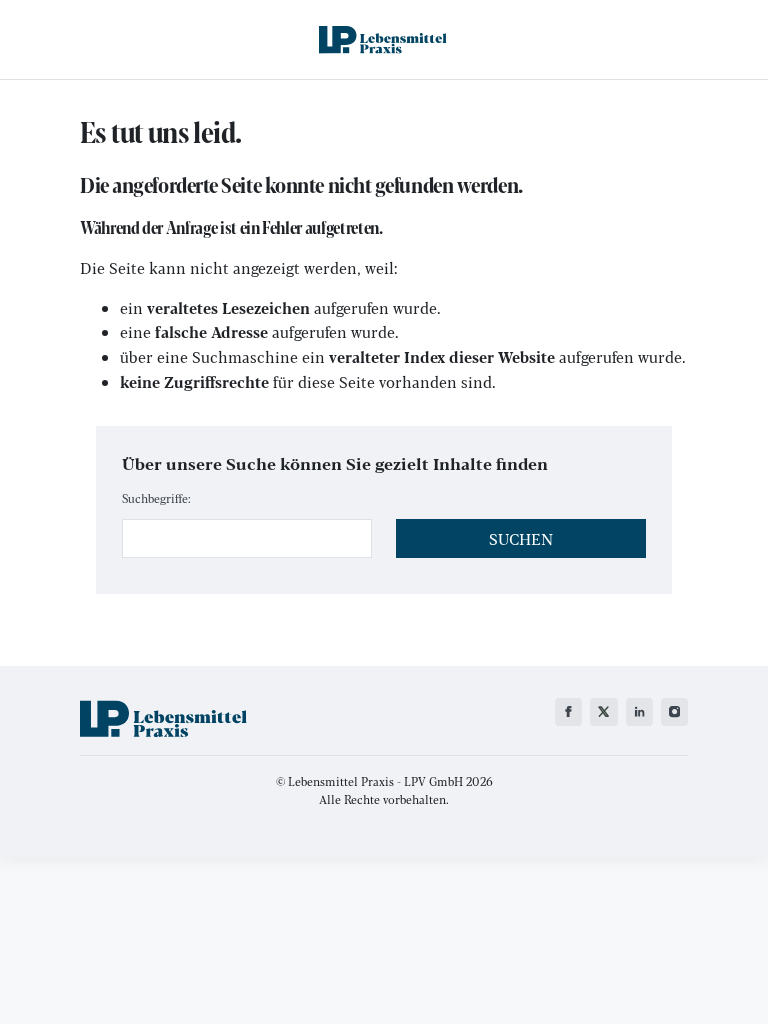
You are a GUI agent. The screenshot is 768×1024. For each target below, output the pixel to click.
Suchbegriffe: (156, 498)
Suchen (521, 538)
